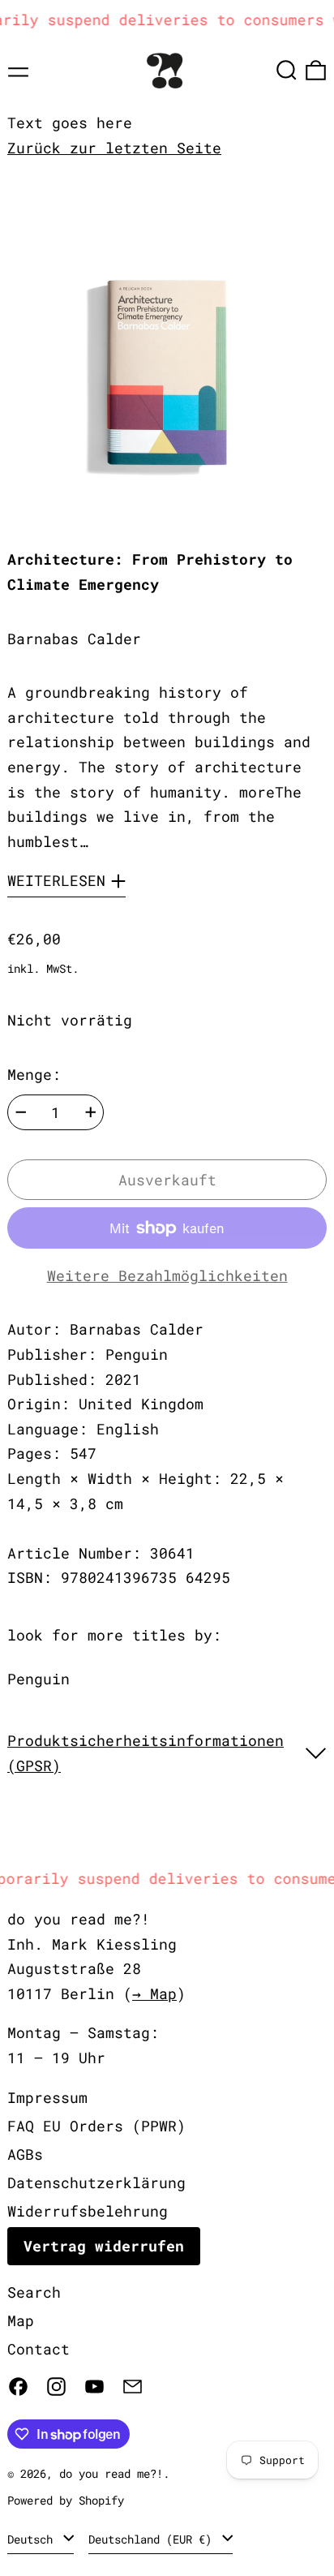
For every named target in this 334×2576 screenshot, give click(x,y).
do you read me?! (111, 2473)
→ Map (154, 1993)
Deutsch (33, 2539)
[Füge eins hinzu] (91, 1112)
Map (21, 2320)
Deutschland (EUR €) (153, 2539)
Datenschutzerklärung (96, 2183)
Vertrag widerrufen (104, 2246)
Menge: (34, 1074)
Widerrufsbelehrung (88, 2211)
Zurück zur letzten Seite (114, 148)
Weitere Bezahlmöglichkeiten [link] (167, 1275)
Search (34, 2292)
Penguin (39, 1679)
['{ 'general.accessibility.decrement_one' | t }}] (21, 1112)
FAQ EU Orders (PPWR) (96, 2126)
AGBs (25, 2154)
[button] (287, 70)
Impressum (47, 2097)
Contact (39, 2349)
